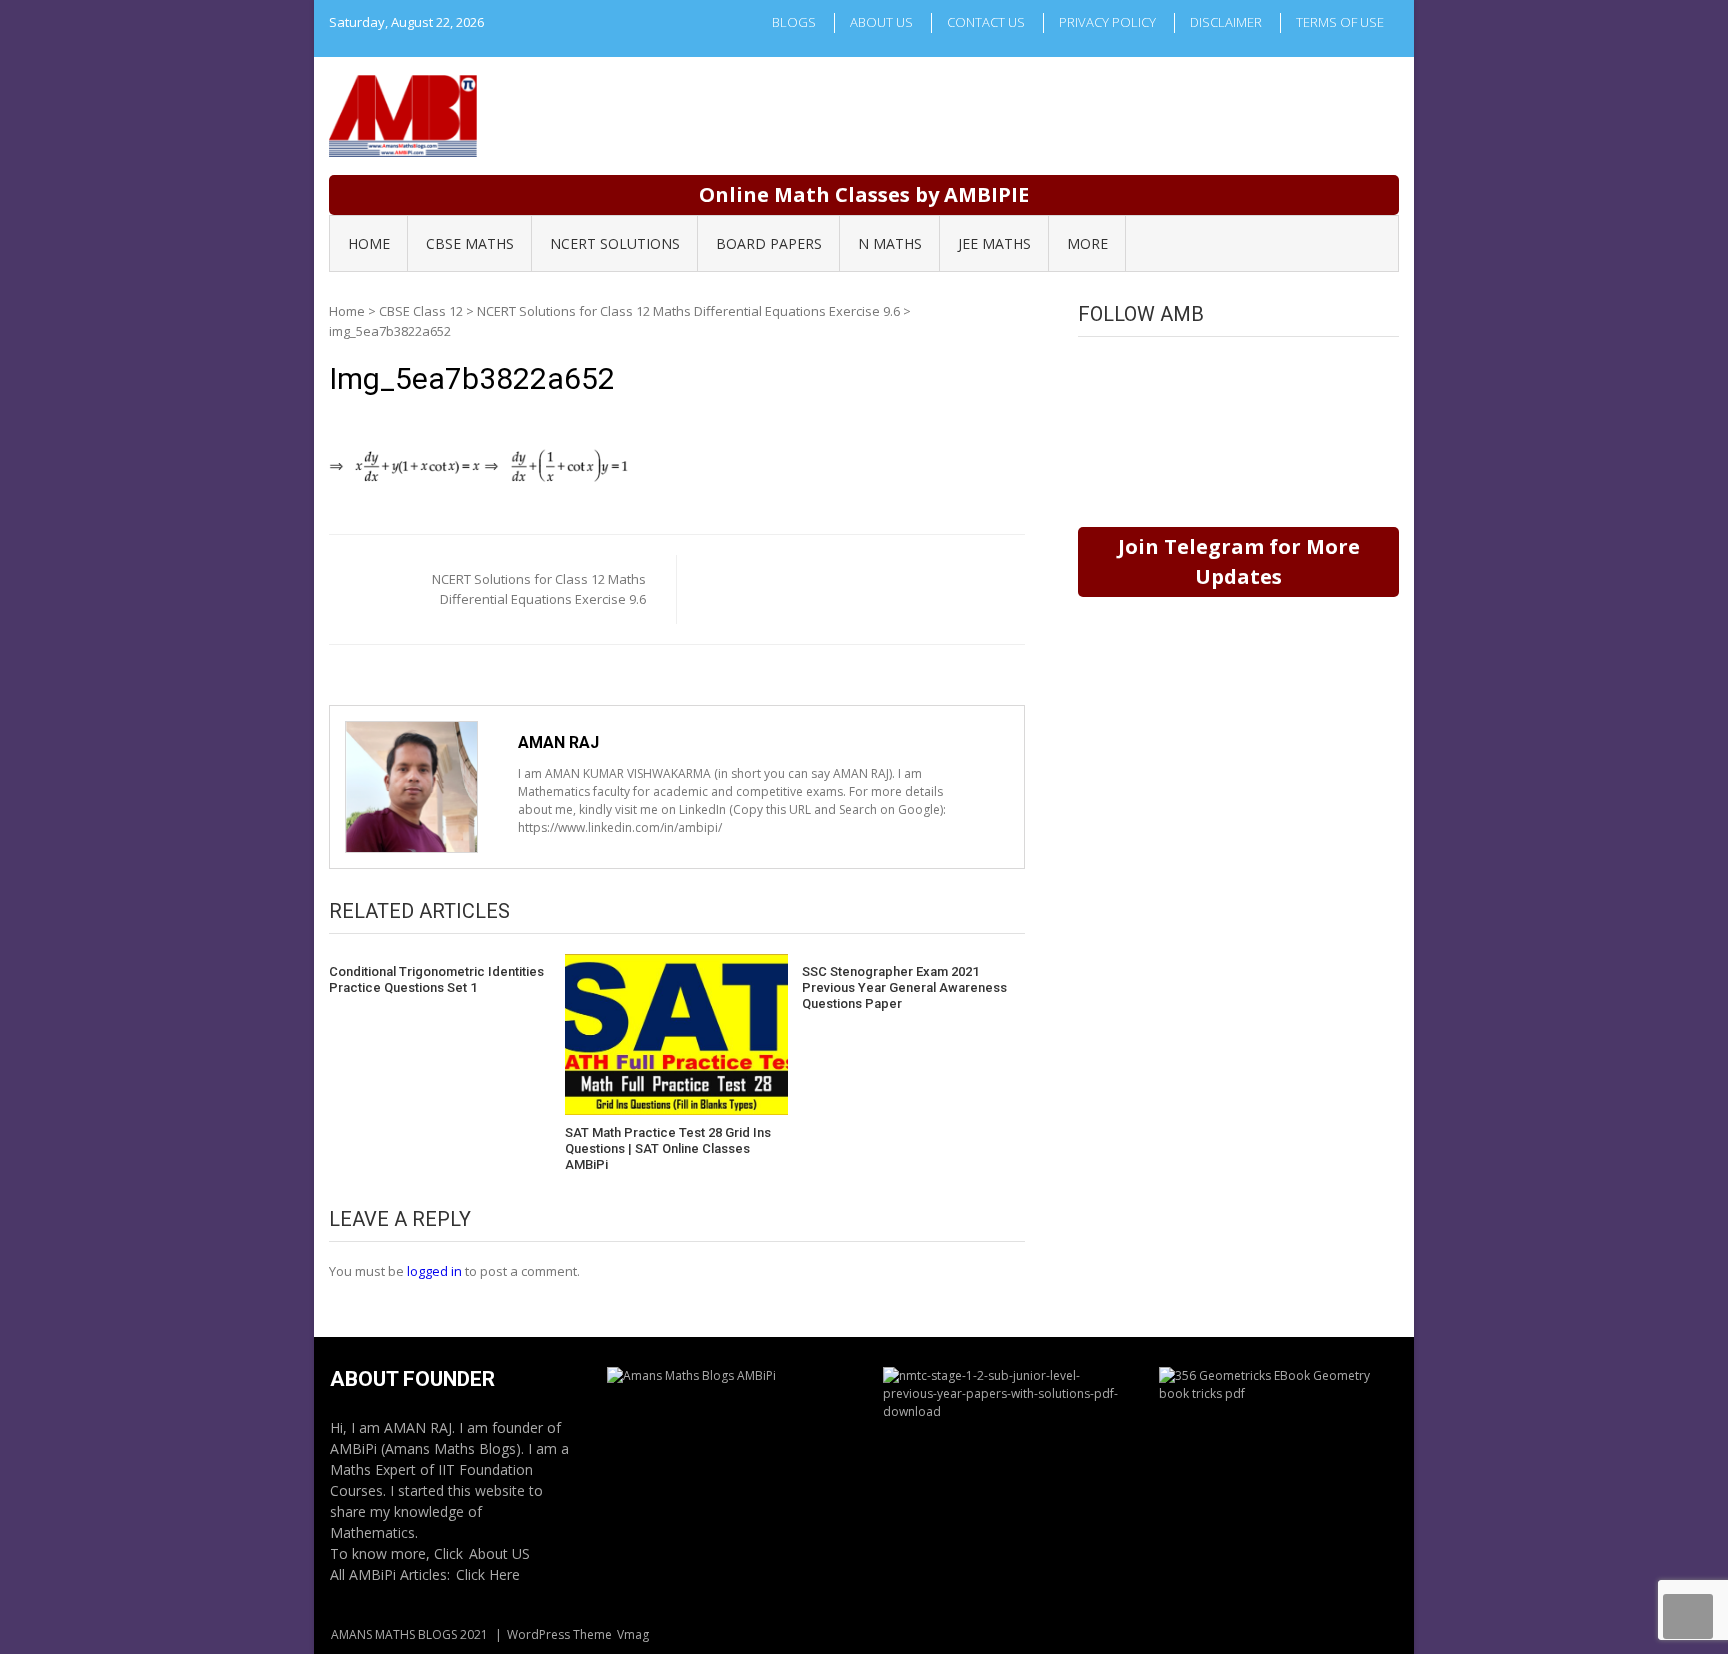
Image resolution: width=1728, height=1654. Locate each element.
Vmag (633, 1634)
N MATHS (890, 243)
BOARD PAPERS (769, 243)
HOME (369, 243)
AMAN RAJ (558, 742)
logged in (434, 1271)
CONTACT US (986, 22)
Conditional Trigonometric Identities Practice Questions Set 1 (436, 979)
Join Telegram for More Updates (1239, 561)
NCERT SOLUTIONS (615, 243)
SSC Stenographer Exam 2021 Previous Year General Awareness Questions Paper (904, 987)
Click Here (488, 1574)
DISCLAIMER (1226, 22)
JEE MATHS (994, 243)
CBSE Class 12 (421, 311)
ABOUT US (881, 22)
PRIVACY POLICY (1107, 22)
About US (499, 1553)
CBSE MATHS (470, 243)
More (1087, 243)
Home (347, 311)
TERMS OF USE (1340, 22)
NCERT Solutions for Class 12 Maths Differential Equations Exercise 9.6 (688, 311)
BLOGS (794, 22)
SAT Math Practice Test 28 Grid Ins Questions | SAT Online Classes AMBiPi (668, 1148)
